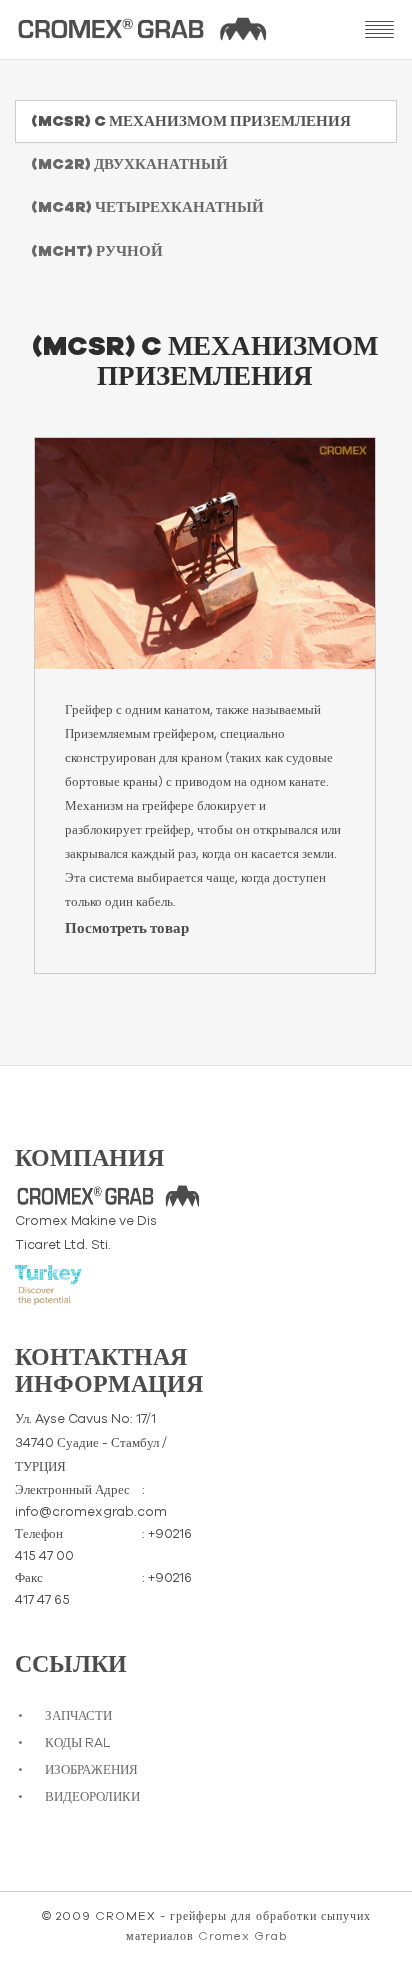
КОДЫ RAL (77, 1743)
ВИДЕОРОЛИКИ (92, 1797)
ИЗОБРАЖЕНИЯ (91, 1770)
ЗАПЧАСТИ (78, 1716)
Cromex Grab (242, 1936)
